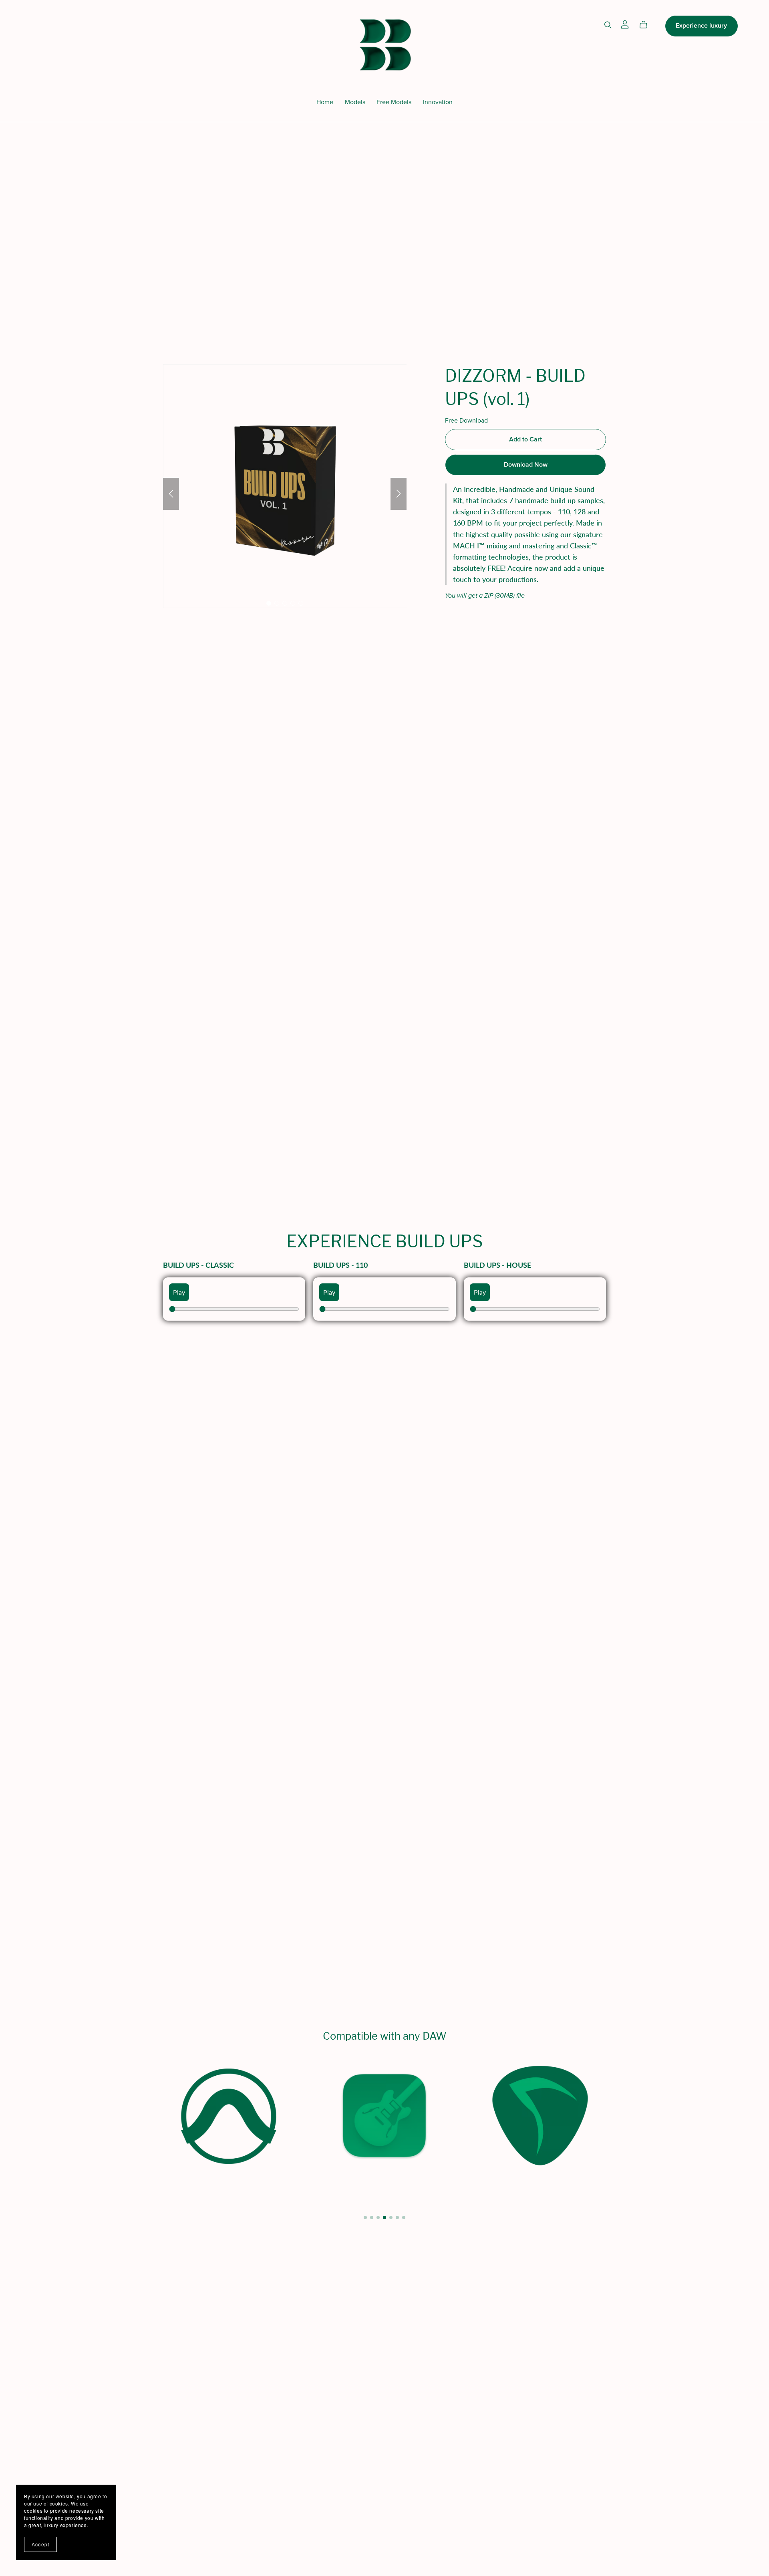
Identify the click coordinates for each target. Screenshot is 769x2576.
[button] (171, 494)
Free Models (394, 102)
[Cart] (647, 25)
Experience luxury (701, 26)
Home (325, 102)
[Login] (625, 24)
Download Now (526, 465)
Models (355, 102)
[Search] (608, 25)
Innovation (438, 102)
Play (179, 1292)
